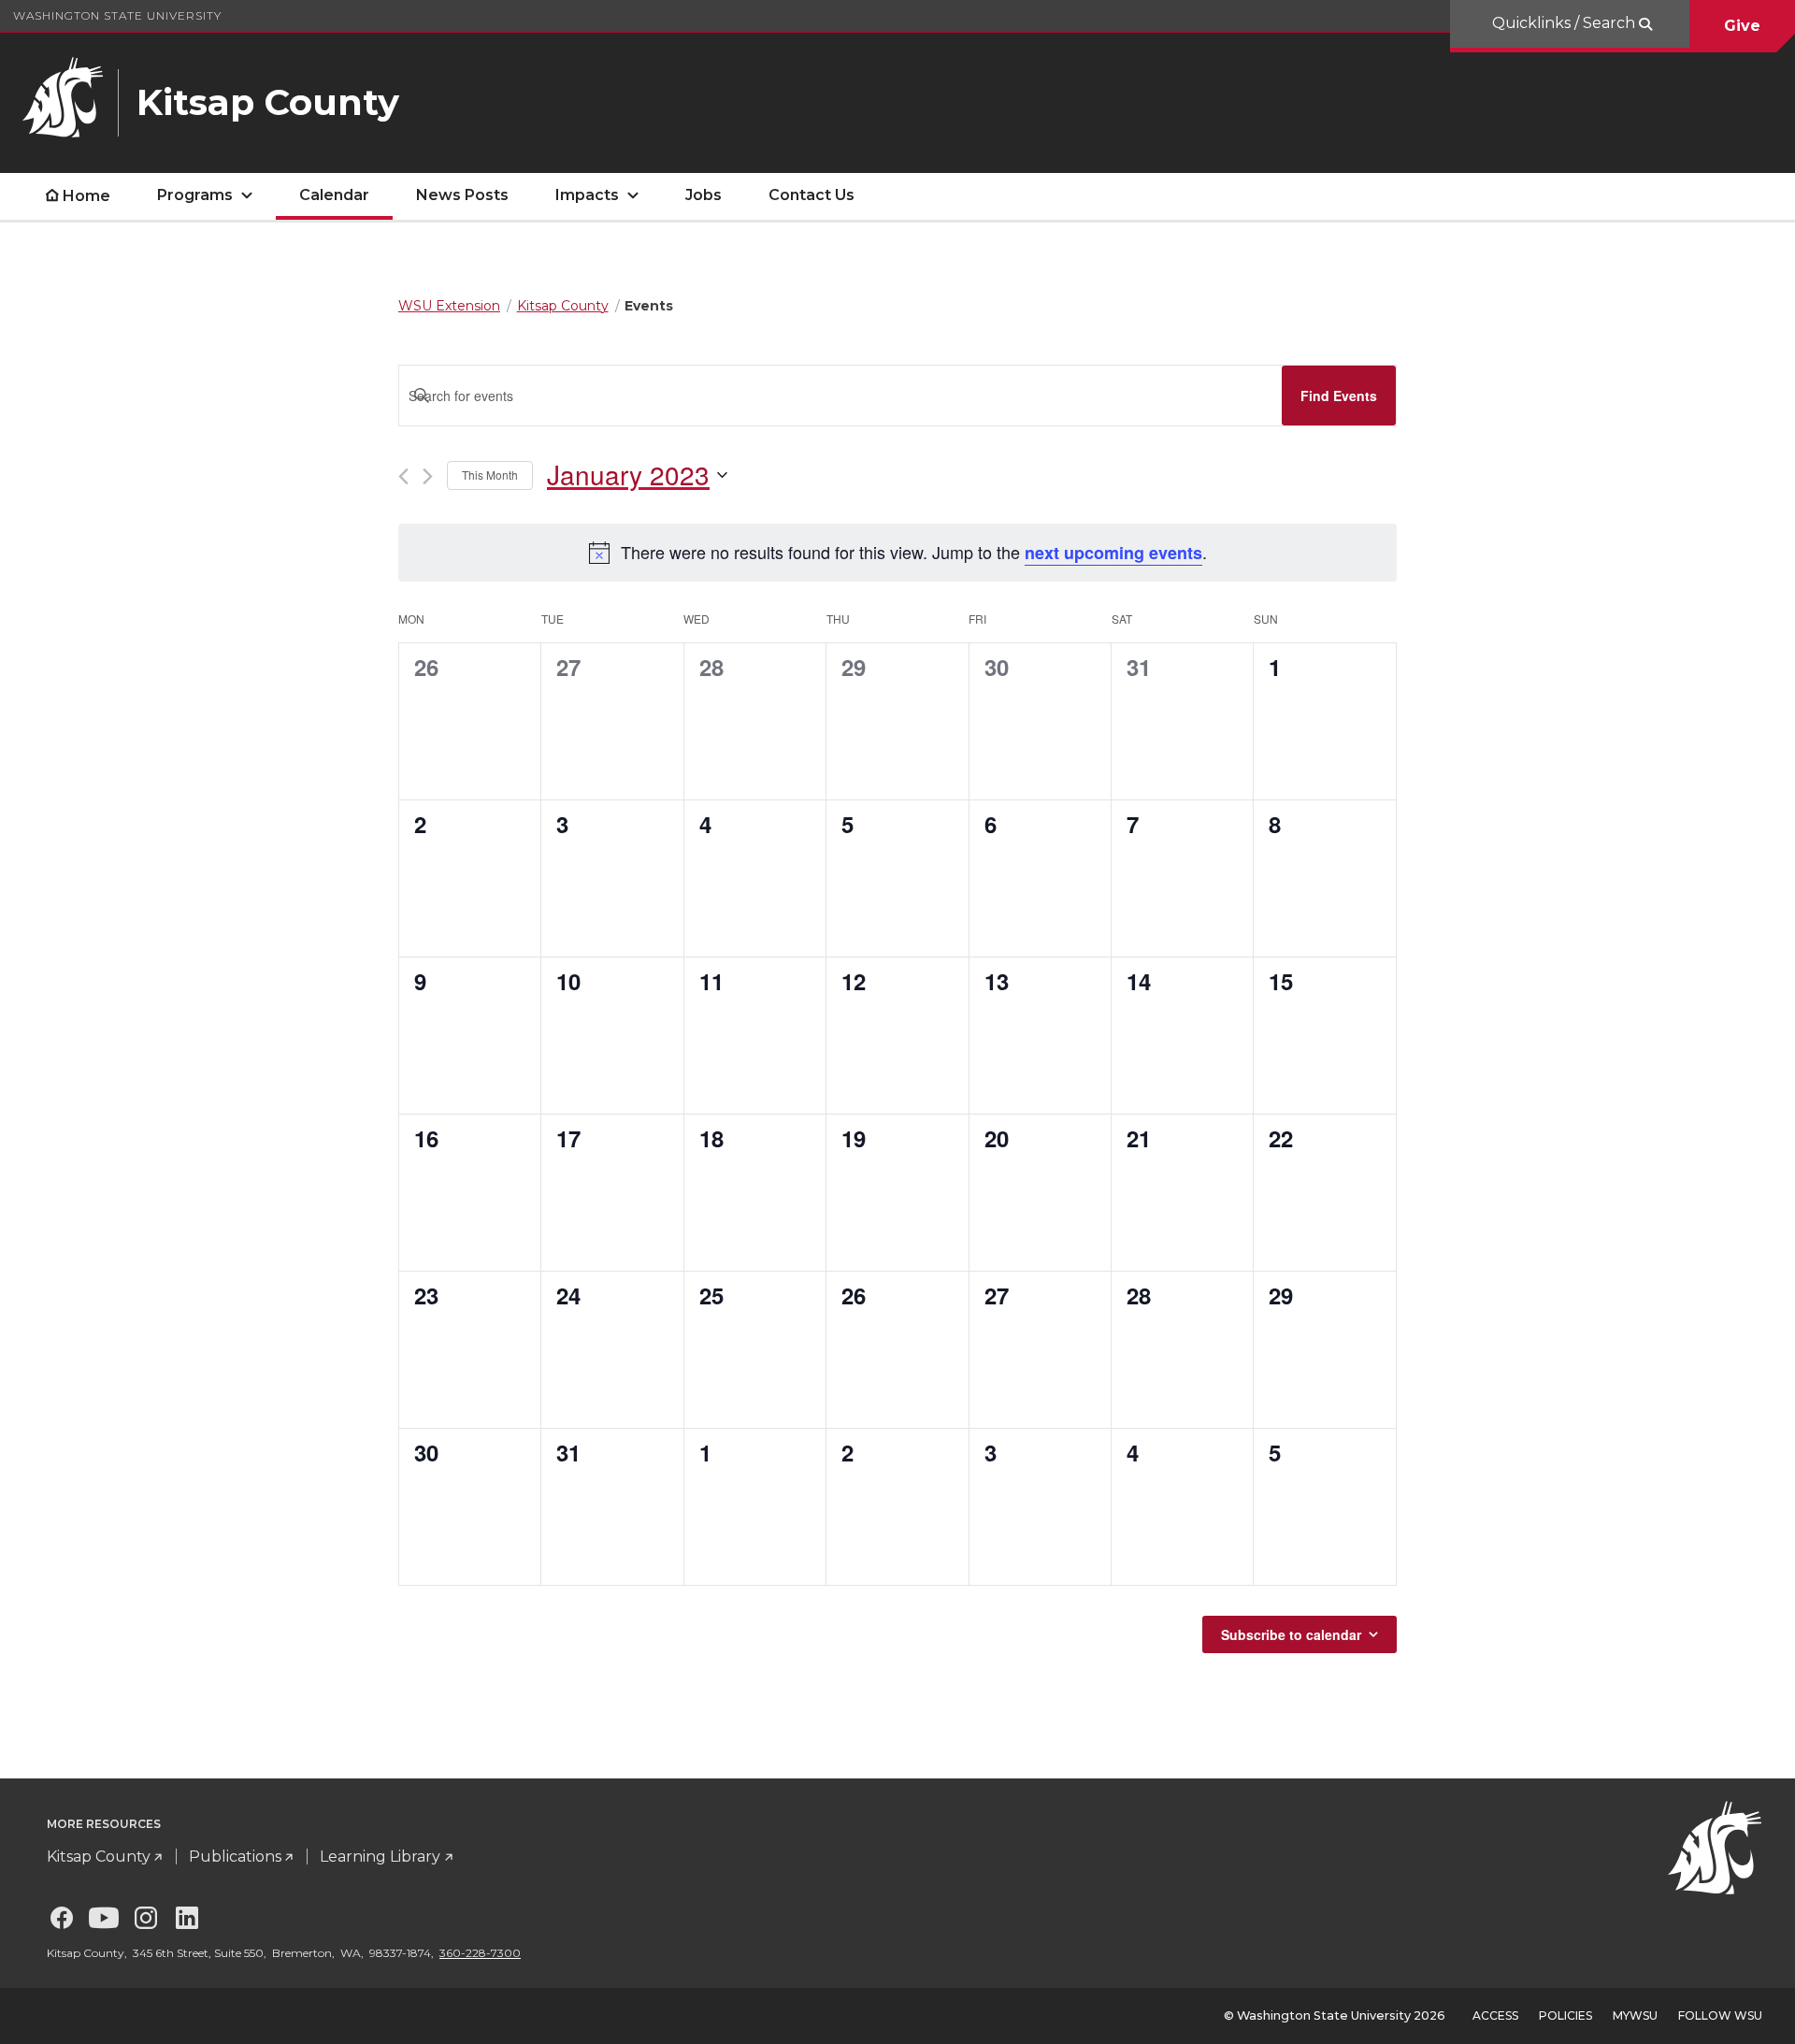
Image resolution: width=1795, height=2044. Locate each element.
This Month (490, 475)
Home (86, 196)
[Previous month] (403, 476)
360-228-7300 (480, 1953)
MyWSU (1635, 2015)
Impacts (587, 195)
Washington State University (117, 15)
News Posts (462, 195)
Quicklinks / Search (1565, 23)
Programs (195, 195)
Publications (235, 1857)
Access (1495, 2015)
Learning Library (380, 1857)
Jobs (704, 195)
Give (1742, 26)
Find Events (1339, 396)
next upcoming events (1113, 553)
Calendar (334, 195)
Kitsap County (99, 1857)
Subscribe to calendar (1291, 1634)
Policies (1565, 2015)
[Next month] (428, 476)
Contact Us (811, 195)
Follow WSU (1720, 2015)
